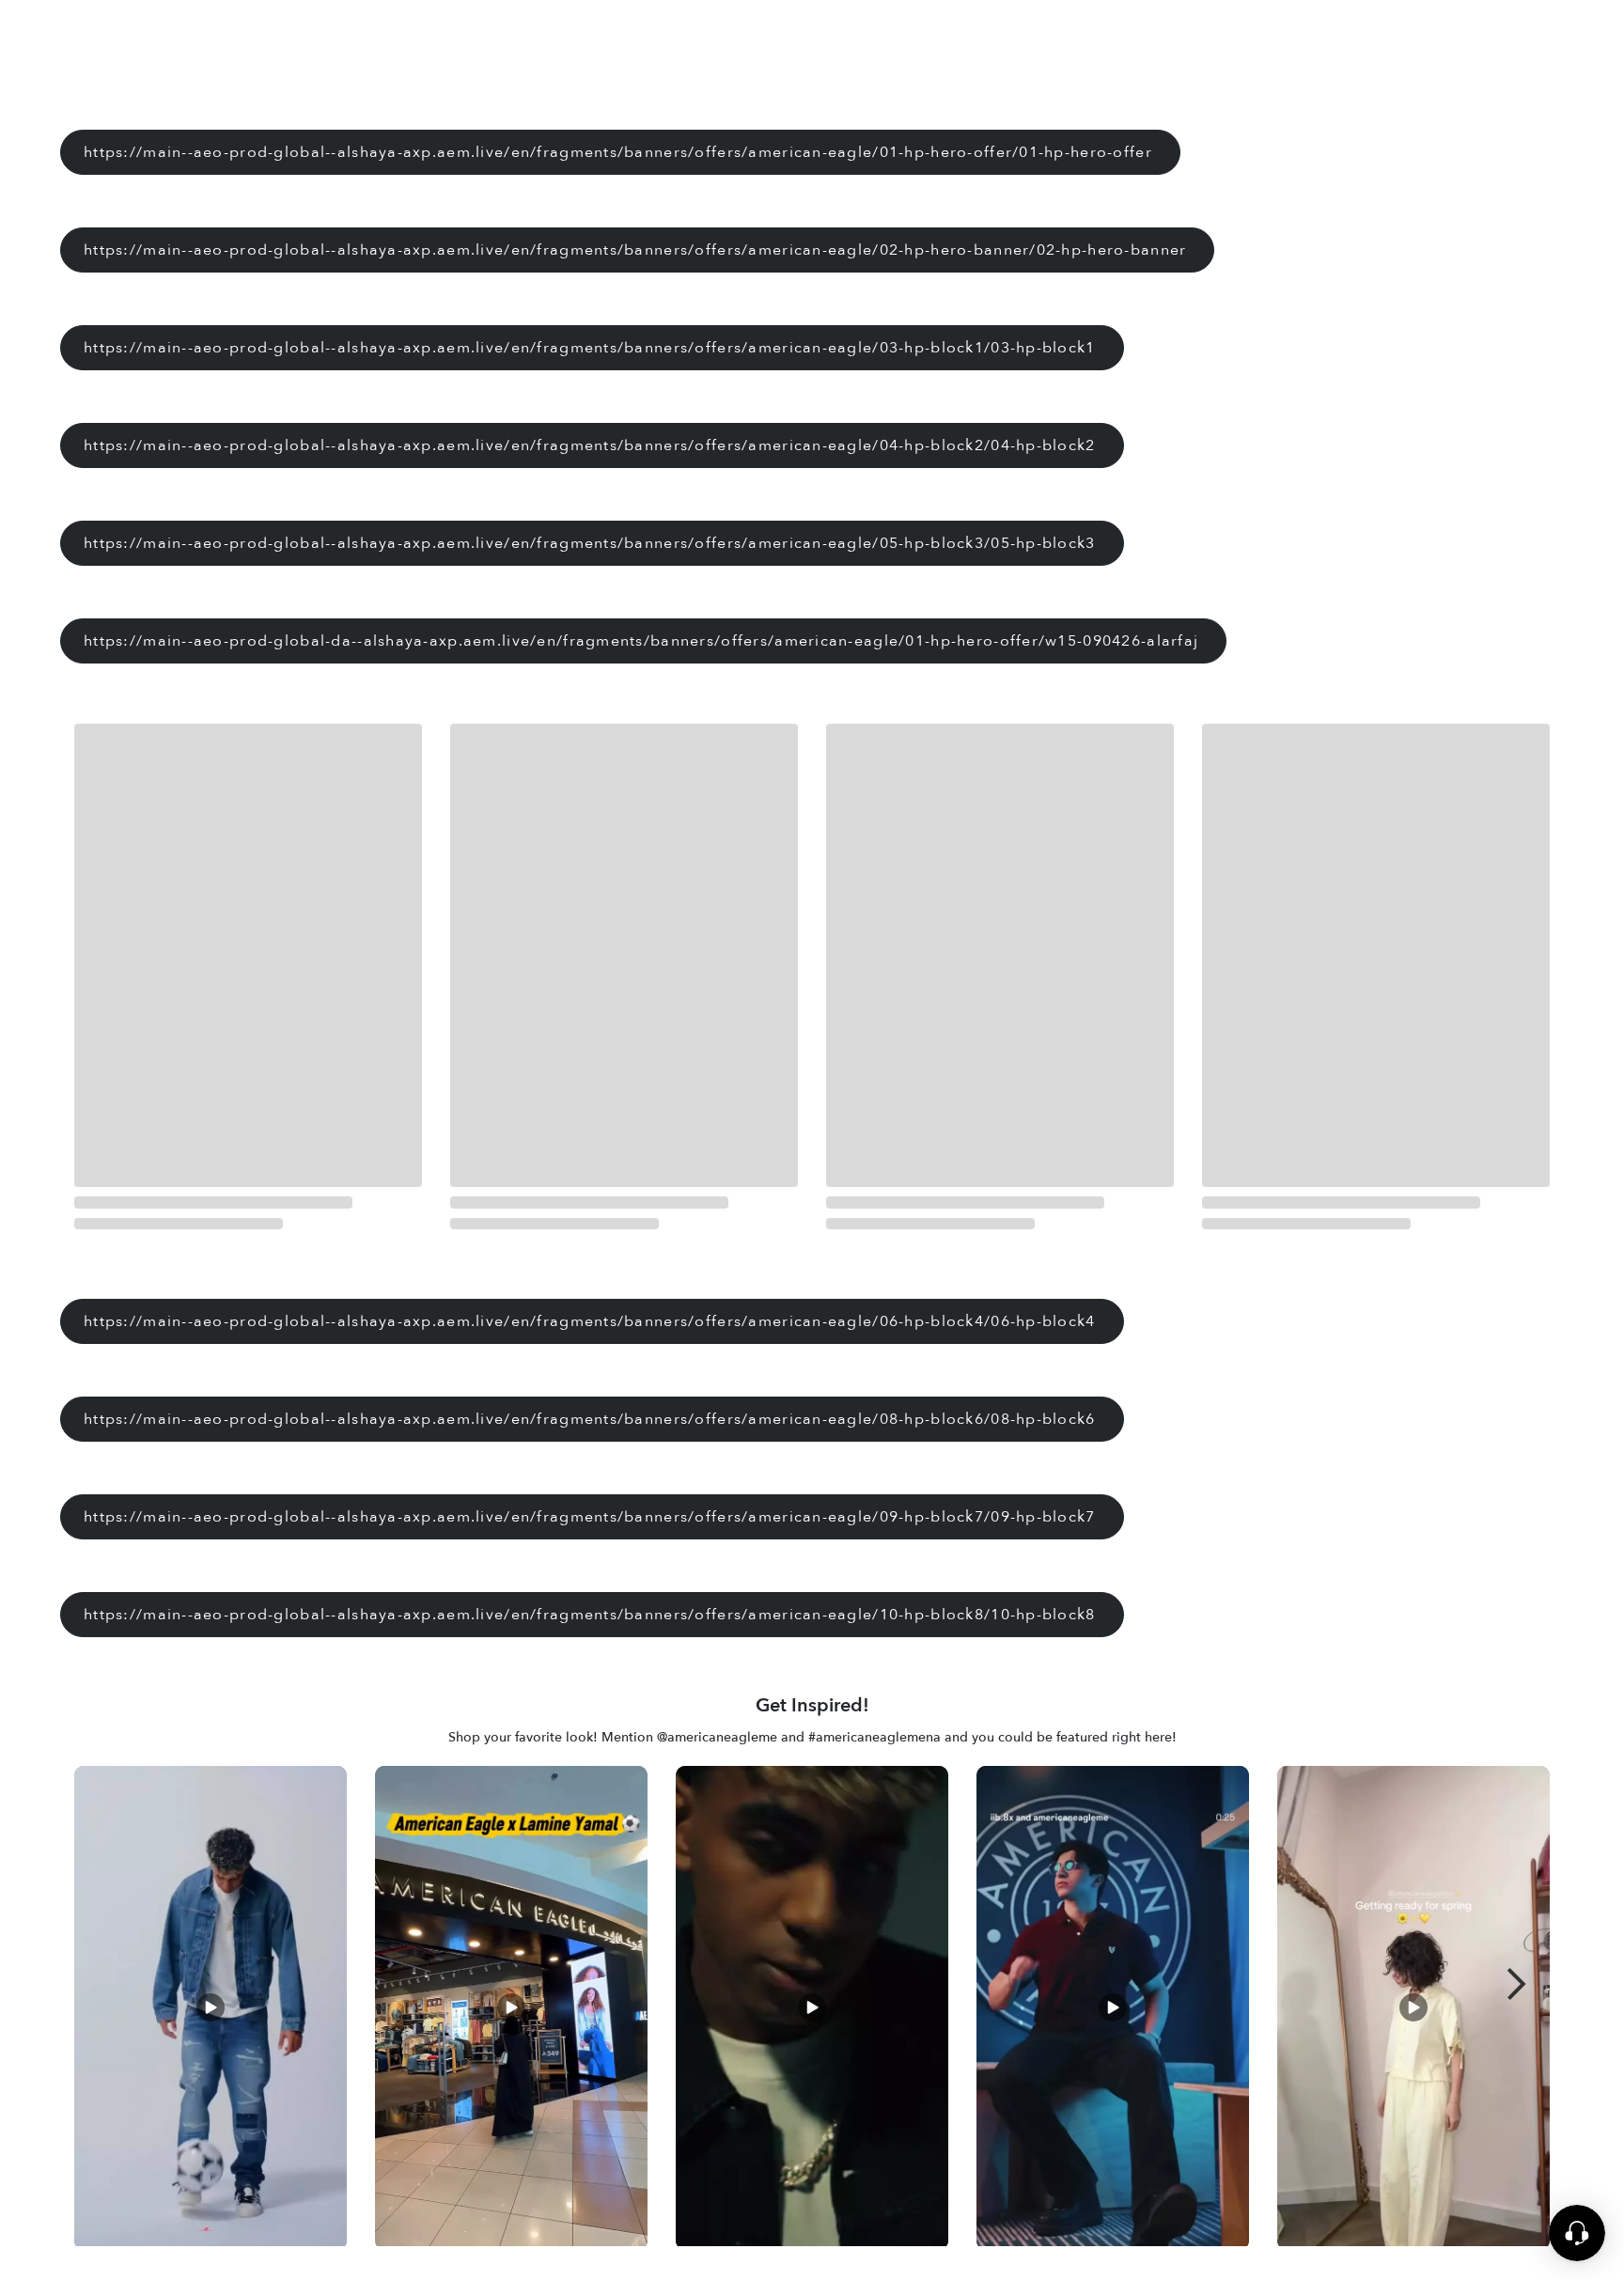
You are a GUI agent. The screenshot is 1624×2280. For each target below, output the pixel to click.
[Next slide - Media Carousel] (1517, 1984)
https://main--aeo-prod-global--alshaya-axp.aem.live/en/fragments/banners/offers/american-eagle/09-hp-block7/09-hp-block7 (590, 1517)
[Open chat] (1577, 2248)
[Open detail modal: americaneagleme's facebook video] (1413, 2011)
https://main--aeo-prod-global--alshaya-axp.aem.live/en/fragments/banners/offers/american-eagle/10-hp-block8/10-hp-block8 (590, 1615)
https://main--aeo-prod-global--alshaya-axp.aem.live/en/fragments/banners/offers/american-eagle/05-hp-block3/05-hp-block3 (590, 543)
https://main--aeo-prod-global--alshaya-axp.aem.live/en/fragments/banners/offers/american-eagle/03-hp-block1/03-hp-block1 (590, 348)
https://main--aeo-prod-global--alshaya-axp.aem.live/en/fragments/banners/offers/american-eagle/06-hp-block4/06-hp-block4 (590, 1321)
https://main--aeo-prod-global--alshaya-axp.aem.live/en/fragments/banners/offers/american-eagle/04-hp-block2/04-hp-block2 (590, 445)
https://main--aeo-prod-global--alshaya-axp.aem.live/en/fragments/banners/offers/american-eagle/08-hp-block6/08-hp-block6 (590, 1419)
